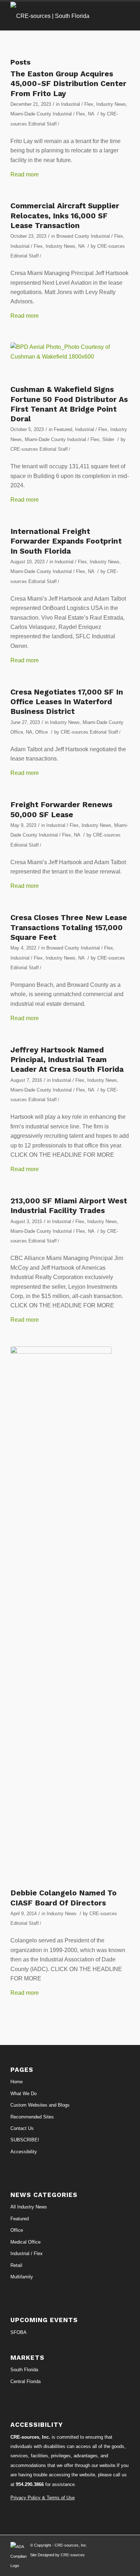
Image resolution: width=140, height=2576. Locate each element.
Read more (25, 174)
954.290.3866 (30, 2484)
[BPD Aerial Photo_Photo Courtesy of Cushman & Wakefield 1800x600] (61, 362)
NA (91, 114)
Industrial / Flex (77, 104)
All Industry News (29, 2207)
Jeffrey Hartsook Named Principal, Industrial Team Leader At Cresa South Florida (67, 1060)
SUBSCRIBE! (25, 2140)
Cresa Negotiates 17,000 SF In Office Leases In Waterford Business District (67, 702)
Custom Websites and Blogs (40, 2105)
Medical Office (25, 2242)
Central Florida (25, 2381)
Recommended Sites (32, 2117)
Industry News (111, 104)
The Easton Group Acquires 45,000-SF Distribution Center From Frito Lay (68, 84)
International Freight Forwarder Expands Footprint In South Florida (66, 541)
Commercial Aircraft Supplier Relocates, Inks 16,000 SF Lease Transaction (65, 216)
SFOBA (18, 2332)
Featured (63, 429)
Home (17, 2082)
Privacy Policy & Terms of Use (43, 2498)
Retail (16, 2265)
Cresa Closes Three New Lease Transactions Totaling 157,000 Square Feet (69, 927)
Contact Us (22, 2128)
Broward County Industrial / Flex (90, 236)
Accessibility (24, 2152)
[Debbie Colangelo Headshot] (61, 1615)
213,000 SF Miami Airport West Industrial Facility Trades (69, 1206)
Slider (108, 439)
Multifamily (22, 2277)
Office (41, 732)
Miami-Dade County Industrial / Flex (48, 114)
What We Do (24, 2094)
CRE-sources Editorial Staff (39, 449)
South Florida (24, 2370)
